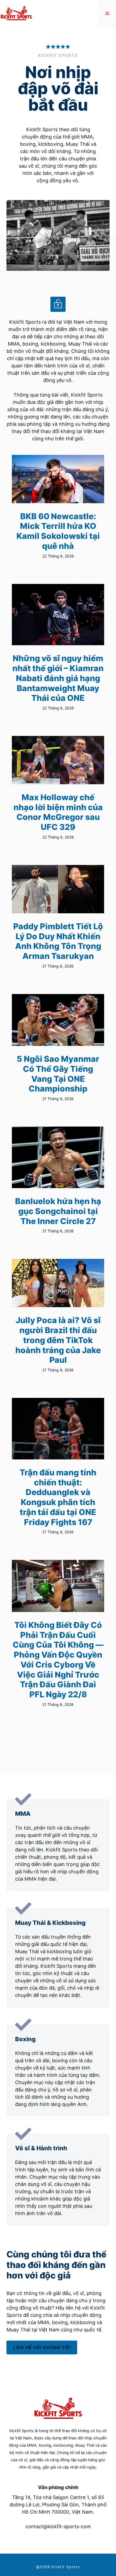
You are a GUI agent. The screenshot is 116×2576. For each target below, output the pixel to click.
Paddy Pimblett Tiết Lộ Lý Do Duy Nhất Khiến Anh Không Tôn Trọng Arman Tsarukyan (58, 941)
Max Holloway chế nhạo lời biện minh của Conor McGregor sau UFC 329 (58, 812)
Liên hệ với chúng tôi (42, 2347)
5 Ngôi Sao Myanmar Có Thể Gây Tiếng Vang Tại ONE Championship (58, 1074)
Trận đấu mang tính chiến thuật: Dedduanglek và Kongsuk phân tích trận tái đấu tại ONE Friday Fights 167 (58, 1497)
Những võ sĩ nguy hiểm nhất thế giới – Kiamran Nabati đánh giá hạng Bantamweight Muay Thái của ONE (58, 678)
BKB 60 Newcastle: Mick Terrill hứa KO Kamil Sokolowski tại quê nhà (58, 531)
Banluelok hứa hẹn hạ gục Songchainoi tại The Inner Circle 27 (58, 1211)
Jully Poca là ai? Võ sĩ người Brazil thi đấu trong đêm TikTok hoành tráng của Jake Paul (58, 1340)
